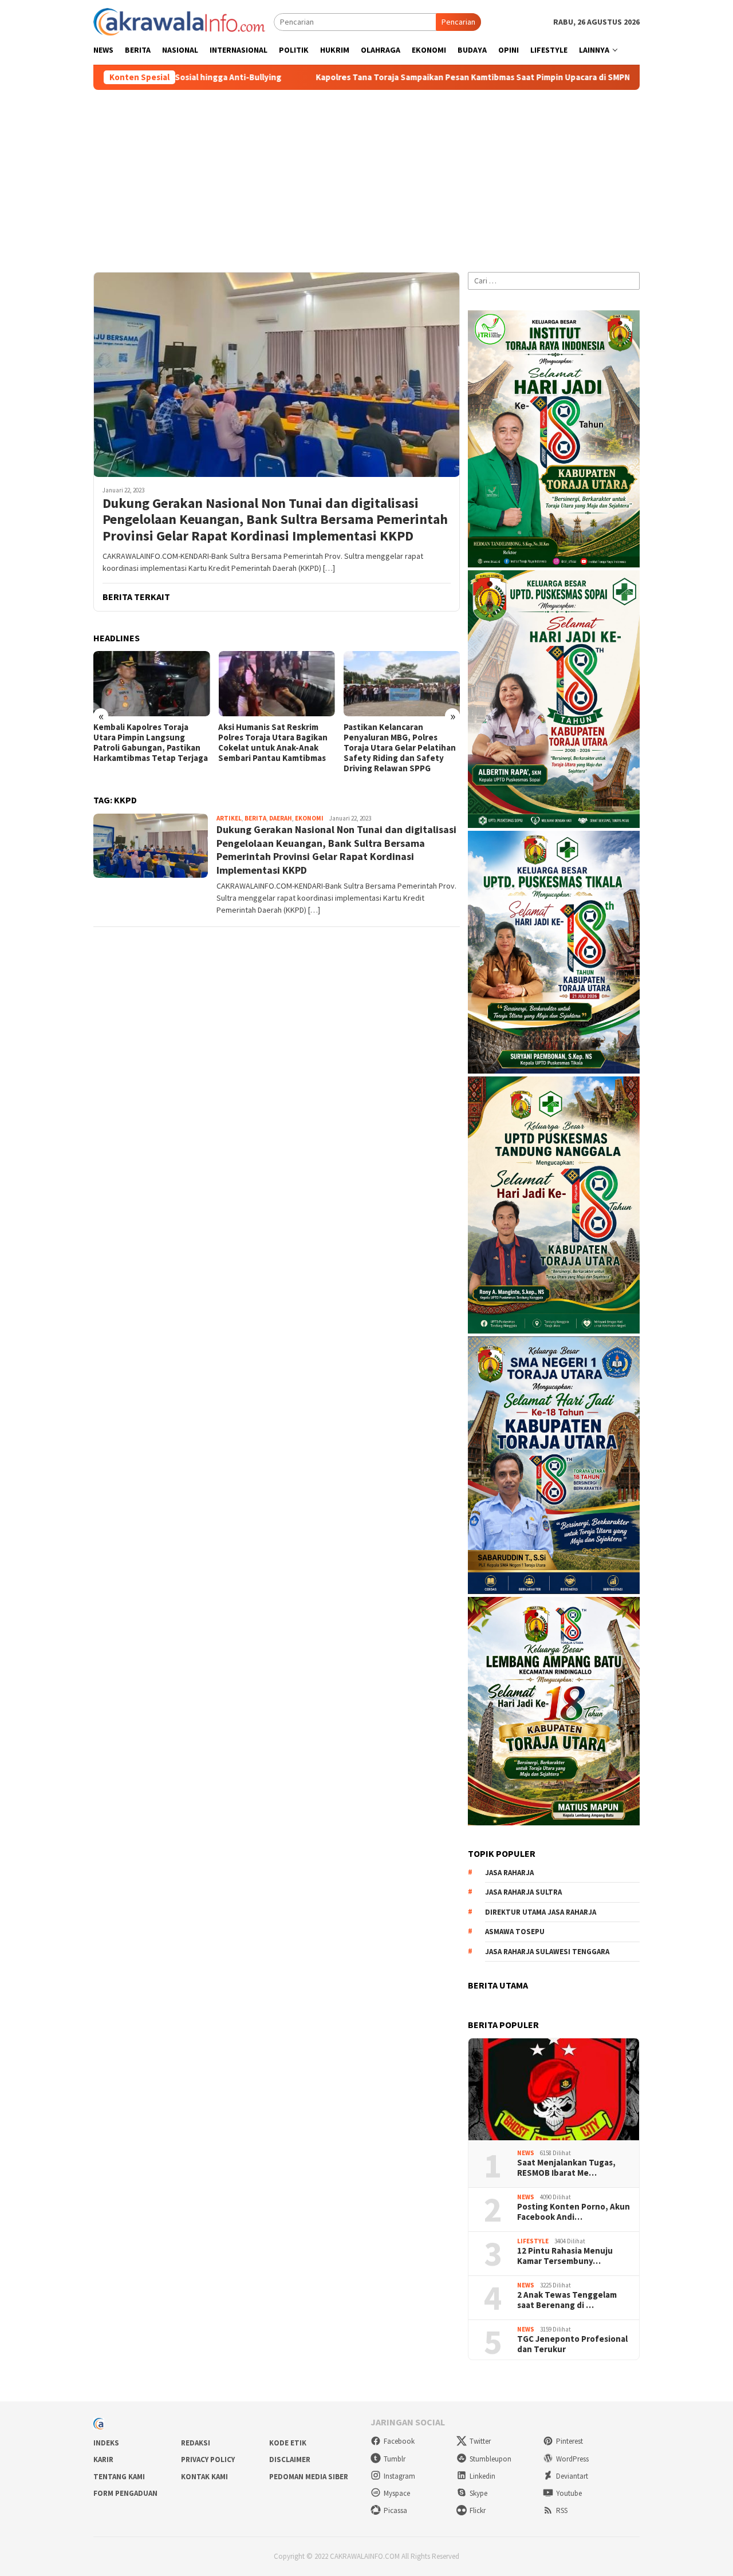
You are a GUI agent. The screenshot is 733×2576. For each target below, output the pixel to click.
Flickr (478, 2510)
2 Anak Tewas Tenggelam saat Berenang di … (567, 2300)
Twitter (480, 2441)
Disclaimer (290, 2459)
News (526, 2153)
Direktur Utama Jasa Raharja (541, 1912)
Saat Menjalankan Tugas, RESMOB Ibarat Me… (566, 2168)
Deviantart (572, 2476)
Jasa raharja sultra (523, 1892)
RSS (562, 2510)
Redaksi (196, 2443)
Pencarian (458, 22)
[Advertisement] (366, 176)
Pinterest (570, 2441)
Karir (103, 2459)
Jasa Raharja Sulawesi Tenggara (547, 1952)
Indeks (106, 2443)
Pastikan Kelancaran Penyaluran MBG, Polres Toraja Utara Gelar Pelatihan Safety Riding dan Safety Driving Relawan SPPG (400, 748)
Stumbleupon (490, 2459)
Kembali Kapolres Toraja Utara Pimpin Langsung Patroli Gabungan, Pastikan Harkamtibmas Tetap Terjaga (151, 743)
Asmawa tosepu (515, 1932)
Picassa (395, 2510)
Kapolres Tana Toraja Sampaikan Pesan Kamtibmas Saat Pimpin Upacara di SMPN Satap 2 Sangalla (384, 77)
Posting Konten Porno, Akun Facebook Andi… (574, 2212)
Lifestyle (533, 2241)
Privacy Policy (208, 2459)
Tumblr (395, 2459)
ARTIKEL (229, 818)
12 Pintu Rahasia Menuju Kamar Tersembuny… (565, 2256)
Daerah (281, 818)
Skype (478, 2493)
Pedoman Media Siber (309, 2477)
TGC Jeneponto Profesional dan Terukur (572, 2344)
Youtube (569, 2493)
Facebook (399, 2441)
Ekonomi (309, 818)
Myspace (397, 2493)
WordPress (572, 2459)
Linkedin (482, 2476)
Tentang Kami (119, 2477)
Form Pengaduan (125, 2493)
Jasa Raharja (509, 1873)
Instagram (399, 2476)
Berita (255, 818)
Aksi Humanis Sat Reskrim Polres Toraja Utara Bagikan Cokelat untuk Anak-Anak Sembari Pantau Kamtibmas (273, 743)
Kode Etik (288, 2443)
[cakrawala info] (179, 21)
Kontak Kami (204, 2477)
